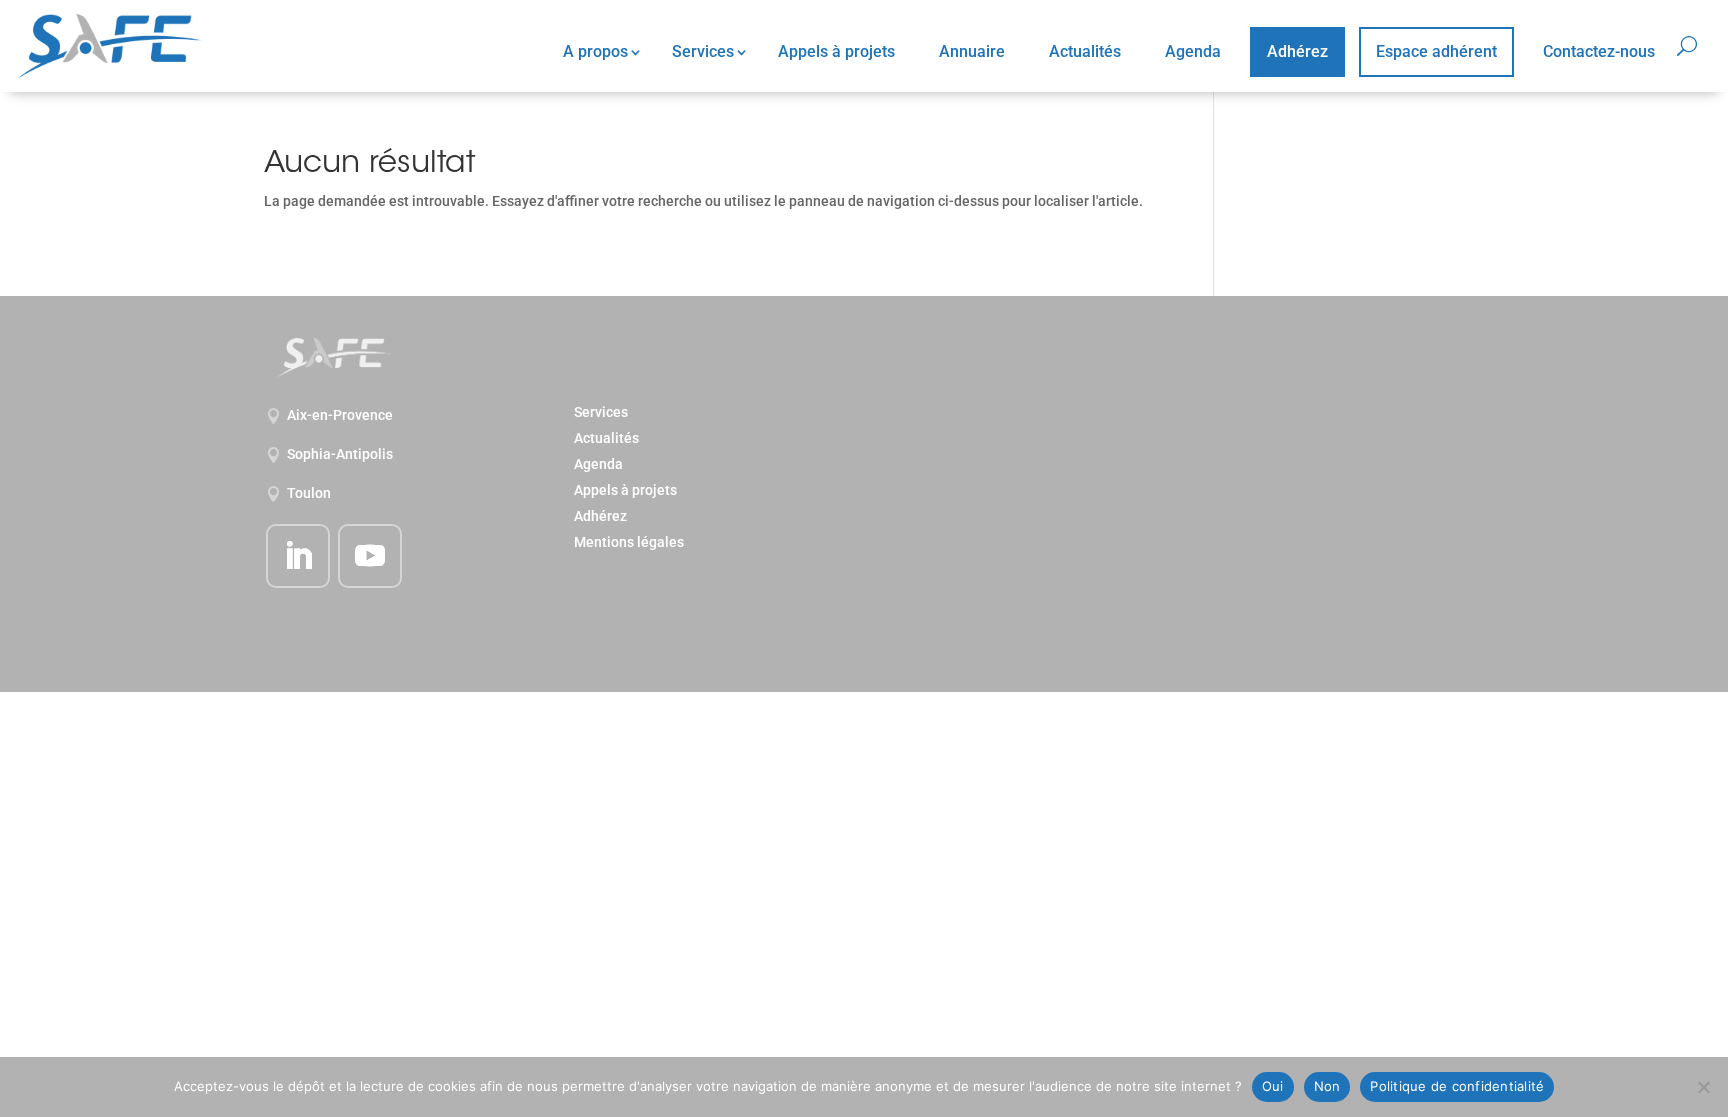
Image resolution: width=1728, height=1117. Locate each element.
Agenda (1193, 51)
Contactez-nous (1599, 51)
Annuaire (972, 51)
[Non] (1703, 1087)
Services (703, 51)
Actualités (1085, 51)
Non (1327, 1086)
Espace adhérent (1436, 51)
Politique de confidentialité (1457, 1086)
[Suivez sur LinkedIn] (298, 556)
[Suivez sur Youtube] (370, 556)
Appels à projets (836, 51)
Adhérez (1297, 51)
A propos (595, 51)
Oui (1273, 1086)
